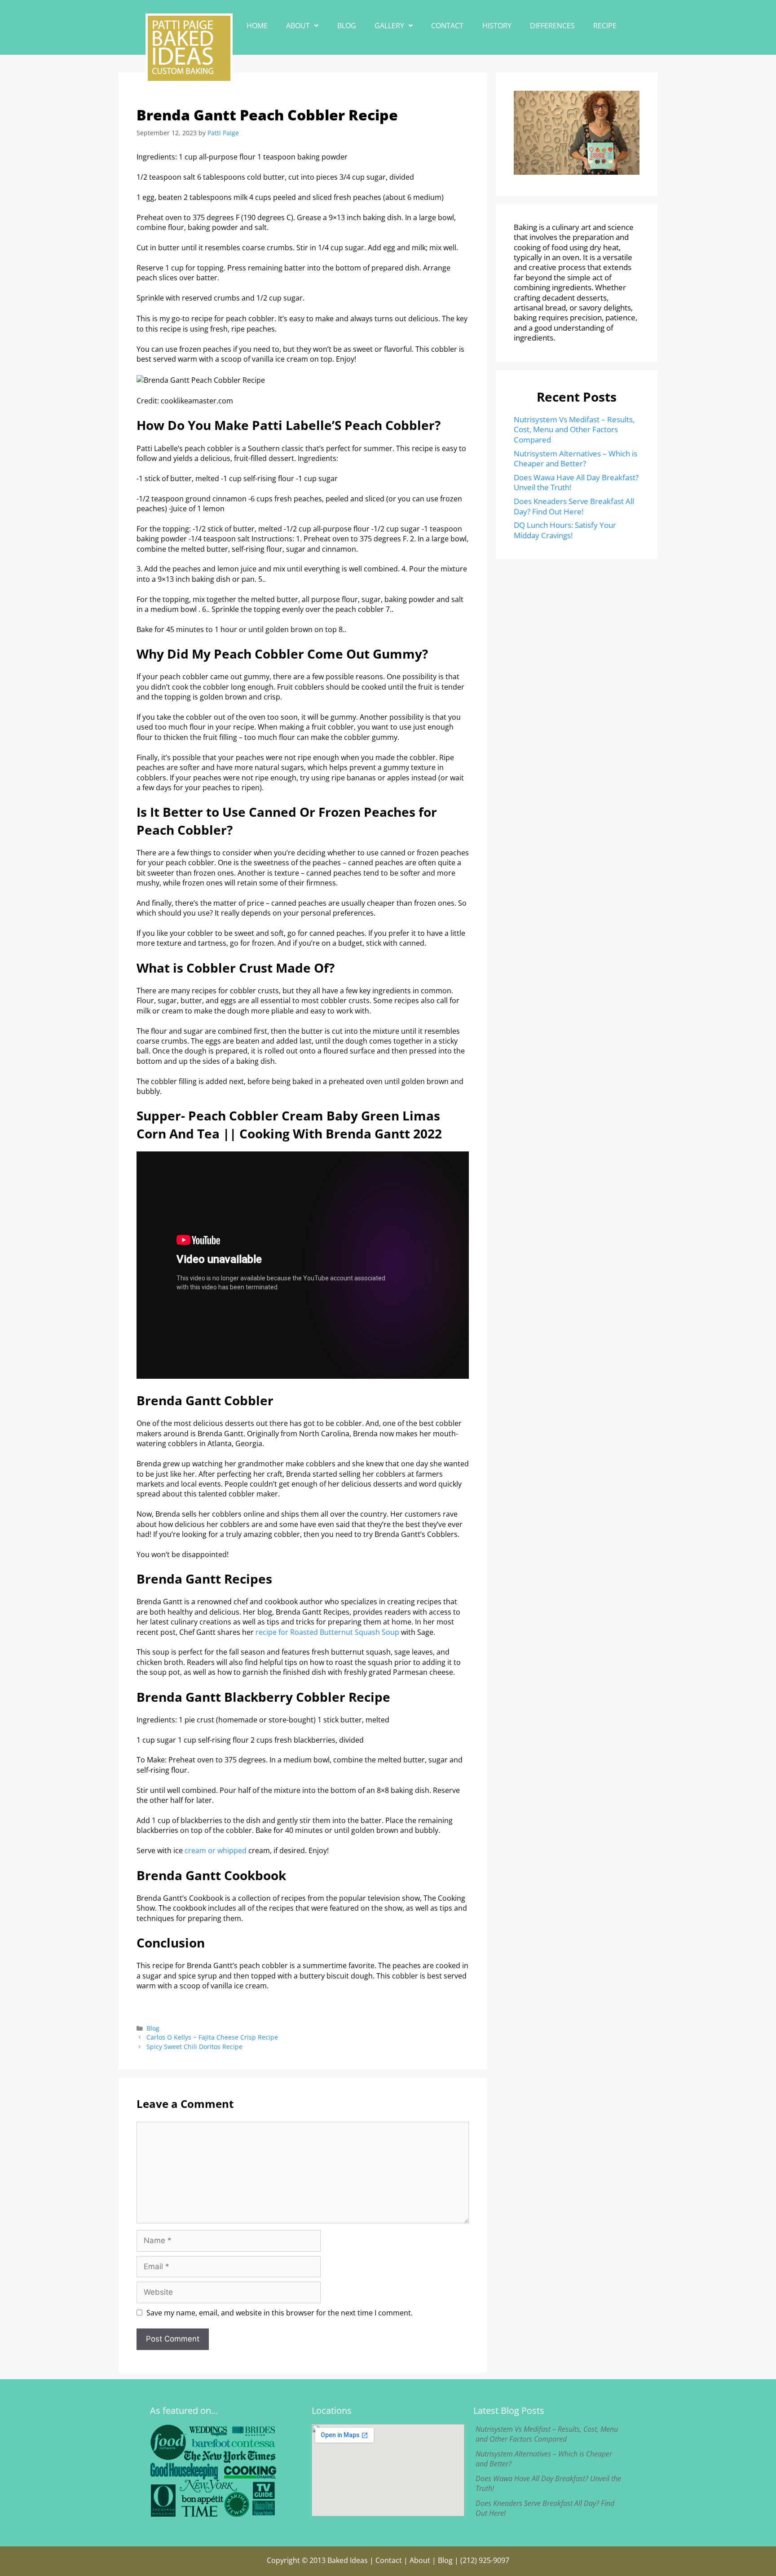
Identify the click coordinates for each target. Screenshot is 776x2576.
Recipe (605, 26)
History (497, 26)
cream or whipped (216, 1850)
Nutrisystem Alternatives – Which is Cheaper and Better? (575, 458)
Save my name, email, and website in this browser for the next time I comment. (280, 2313)
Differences (552, 26)
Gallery (389, 26)
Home (257, 26)
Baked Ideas (348, 2560)
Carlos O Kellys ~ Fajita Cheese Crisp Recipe (212, 2037)
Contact (447, 26)
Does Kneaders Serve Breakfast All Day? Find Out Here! (574, 506)
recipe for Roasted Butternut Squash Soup (327, 1632)
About (298, 26)
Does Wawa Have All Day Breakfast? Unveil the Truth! (576, 482)
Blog (347, 26)
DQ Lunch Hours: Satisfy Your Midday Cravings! (565, 530)
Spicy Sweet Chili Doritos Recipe (194, 2047)
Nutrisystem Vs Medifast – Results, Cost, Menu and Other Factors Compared (574, 429)
